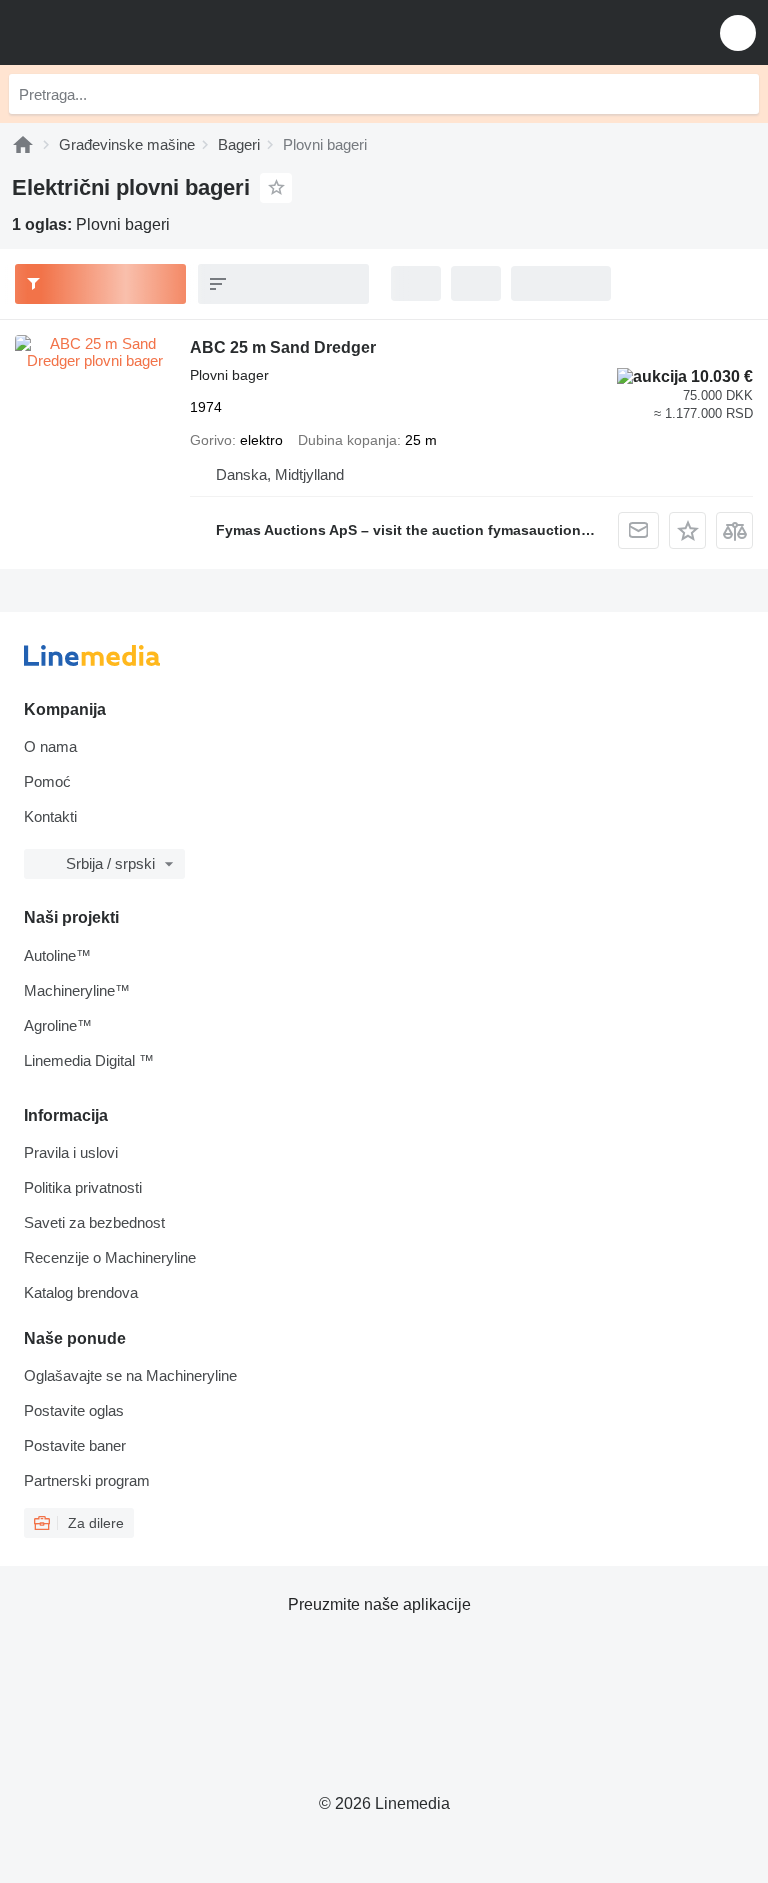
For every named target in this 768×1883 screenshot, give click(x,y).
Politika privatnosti (83, 1187)
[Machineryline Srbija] (139, 32)
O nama (50, 746)
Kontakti (50, 816)
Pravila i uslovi (71, 1152)
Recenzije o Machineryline (110, 1257)
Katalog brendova (81, 1292)
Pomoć (47, 781)
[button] (738, 32)
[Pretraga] (739, 94)
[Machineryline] (23, 144)
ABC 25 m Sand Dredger (283, 347)
